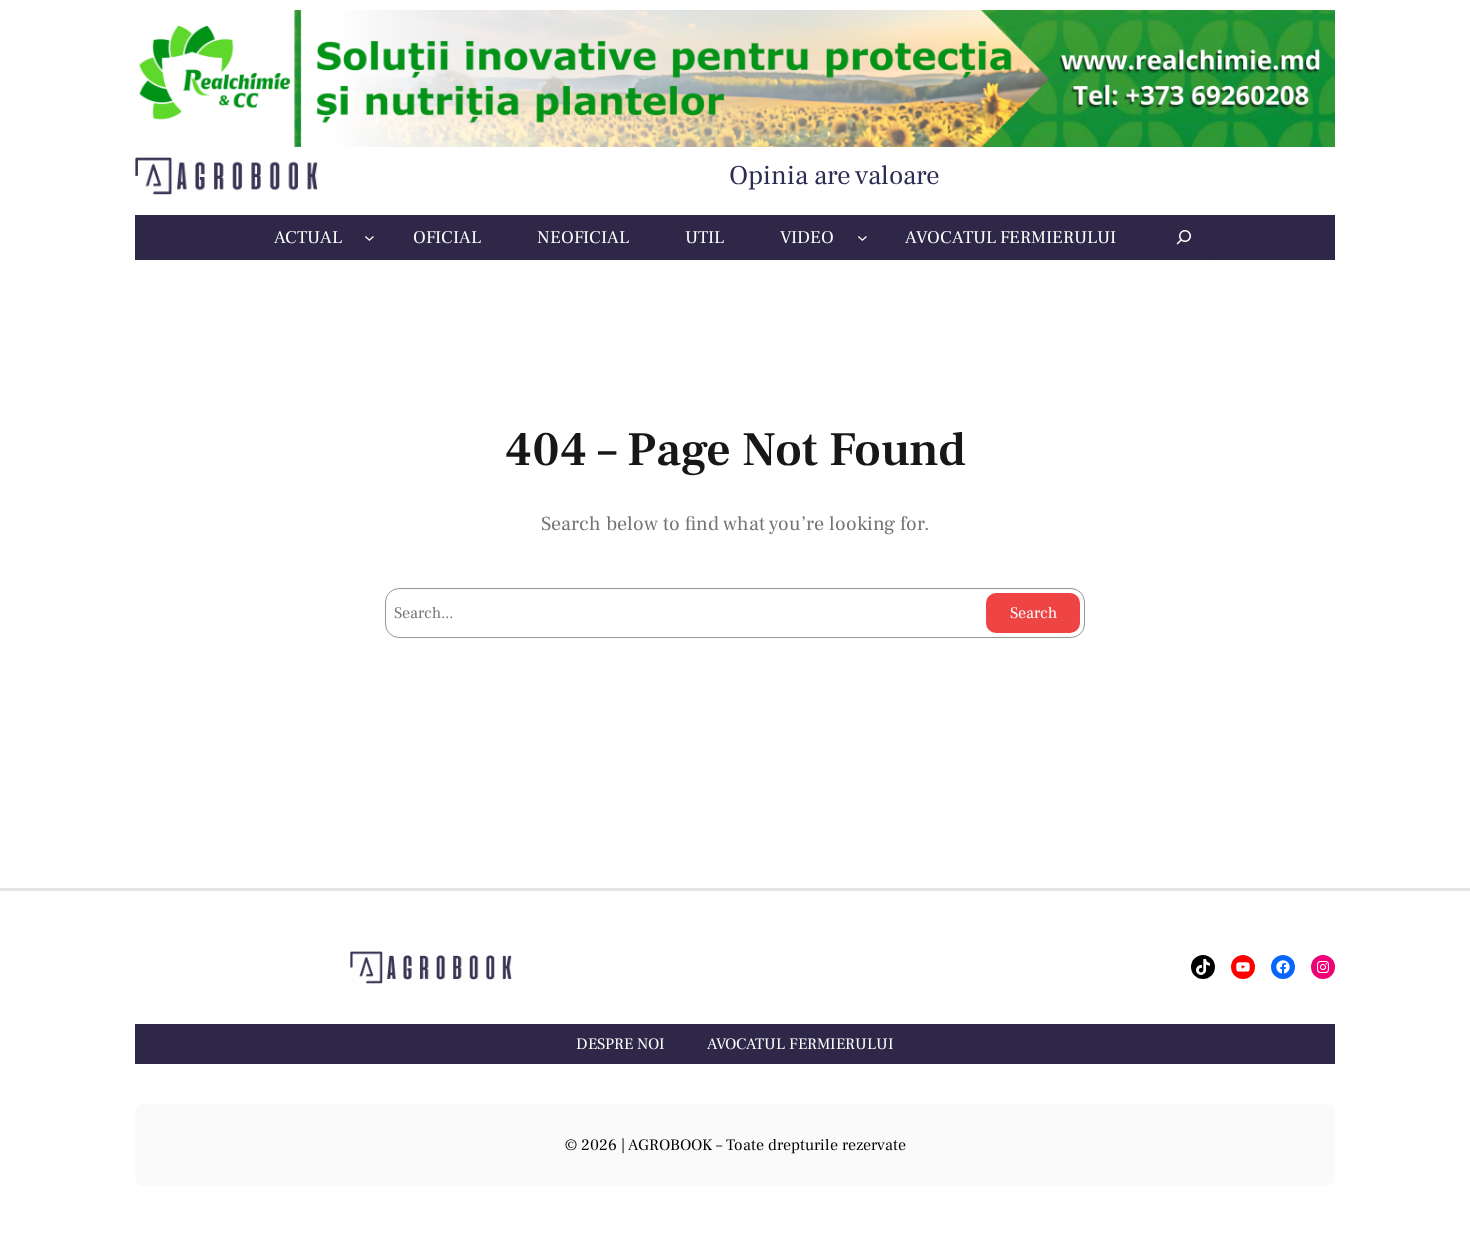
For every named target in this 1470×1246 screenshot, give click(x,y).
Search (1033, 613)
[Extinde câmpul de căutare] (1184, 237)
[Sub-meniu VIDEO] (862, 237)
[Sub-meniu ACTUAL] (369, 237)
